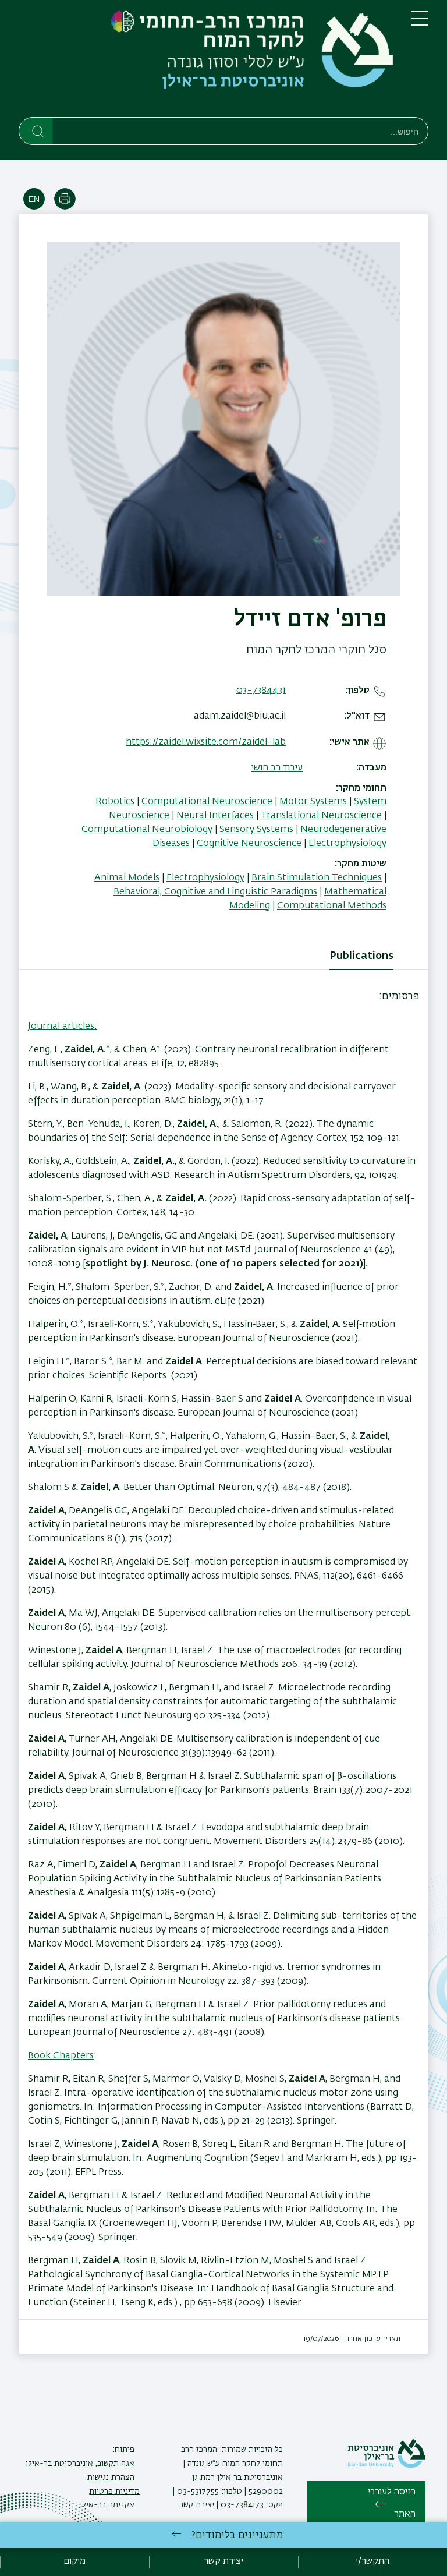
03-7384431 (261, 691)
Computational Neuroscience (207, 802)
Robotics (115, 802)
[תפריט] (420, 23)
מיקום (74, 2561)
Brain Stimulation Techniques (317, 878)
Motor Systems (313, 802)
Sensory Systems (256, 830)
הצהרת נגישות (111, 2478)
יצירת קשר (197, 2505)
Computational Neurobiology (147, 830)
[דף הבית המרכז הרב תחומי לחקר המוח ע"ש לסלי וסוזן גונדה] (206, 61)
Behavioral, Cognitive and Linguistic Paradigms (215, 892)
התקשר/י (372, 2561)
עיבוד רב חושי (277, 768)
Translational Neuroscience (321, 816)
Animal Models (127, 878)
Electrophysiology (347, 844)
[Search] (36, 130)
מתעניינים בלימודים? (237, 2535)
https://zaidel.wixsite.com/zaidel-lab (206, 742)
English (34, 199)
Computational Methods (332, 906)
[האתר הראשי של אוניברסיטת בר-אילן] (386, 2466)
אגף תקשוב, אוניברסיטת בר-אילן (80, 2464)
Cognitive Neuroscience (249, 844)
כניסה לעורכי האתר (392, 2503)
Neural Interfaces (215, 816)
